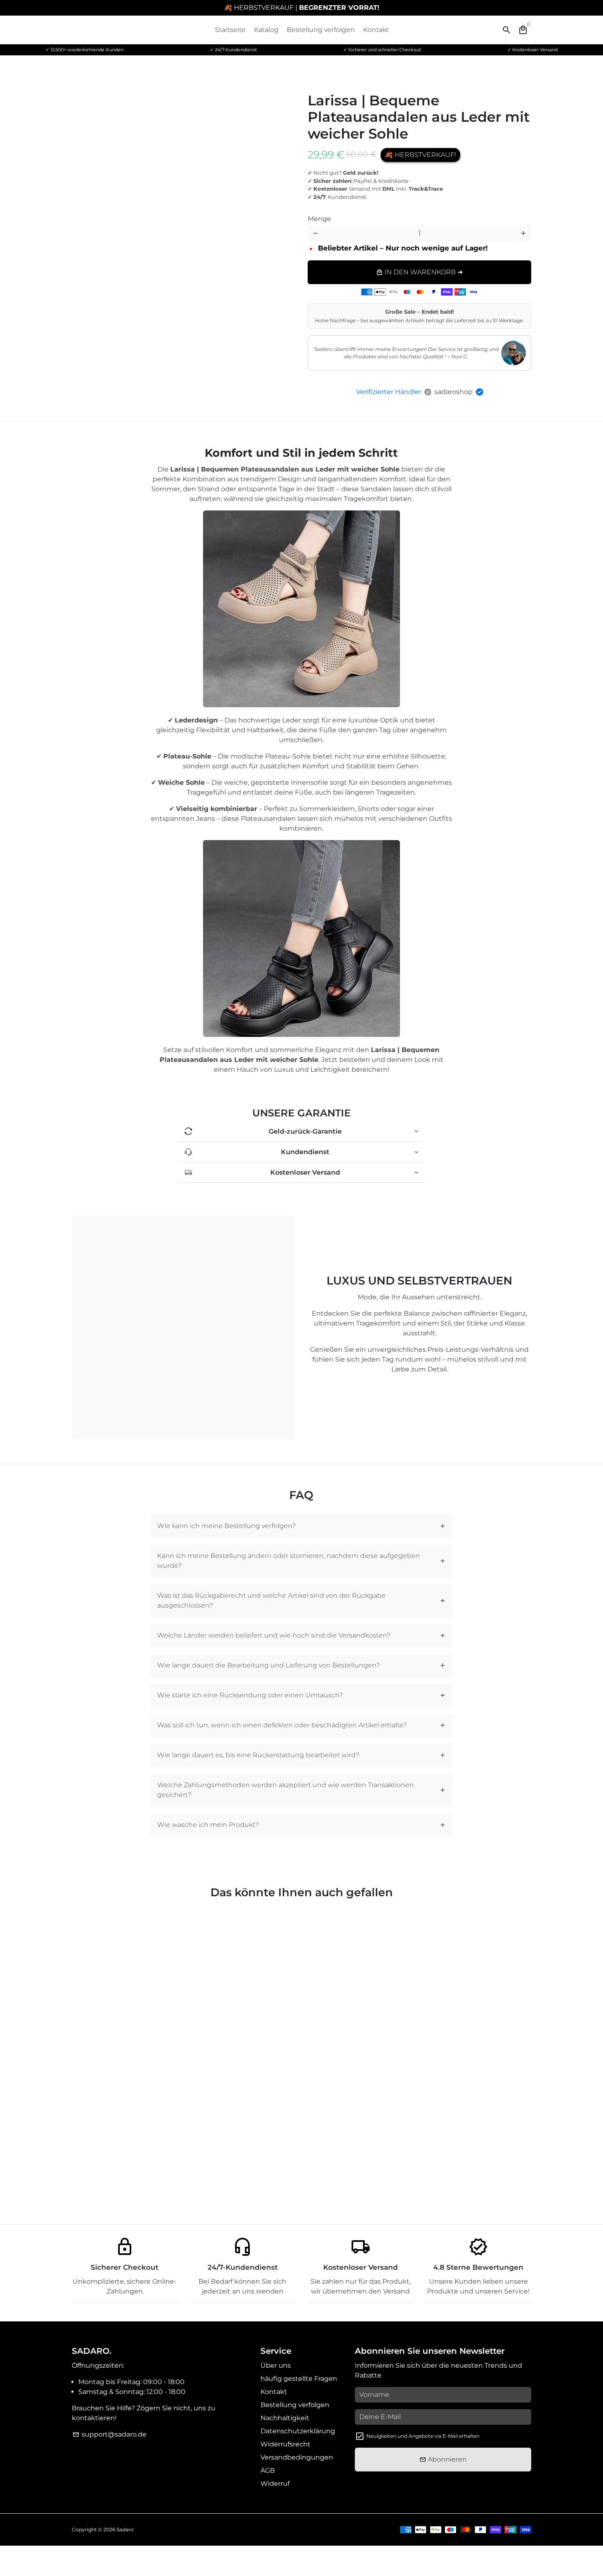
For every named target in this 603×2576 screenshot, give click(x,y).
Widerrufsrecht (286, 2444)
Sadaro (125, 2529)
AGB (268, 2470)
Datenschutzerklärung (298, 2431)
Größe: (437, 212)
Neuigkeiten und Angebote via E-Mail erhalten (423, 2436)
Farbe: (328, 212)
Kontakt (376, 30)
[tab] (302, 1526)
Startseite (230, 30)
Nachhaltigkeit (285, 2418)
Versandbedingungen (297, 2457)
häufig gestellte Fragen (299, 2379)
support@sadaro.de (110, 2434)
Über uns (276, 2365)
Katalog (266, 30)
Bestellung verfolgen (321, 30)
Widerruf (275, 2484)
